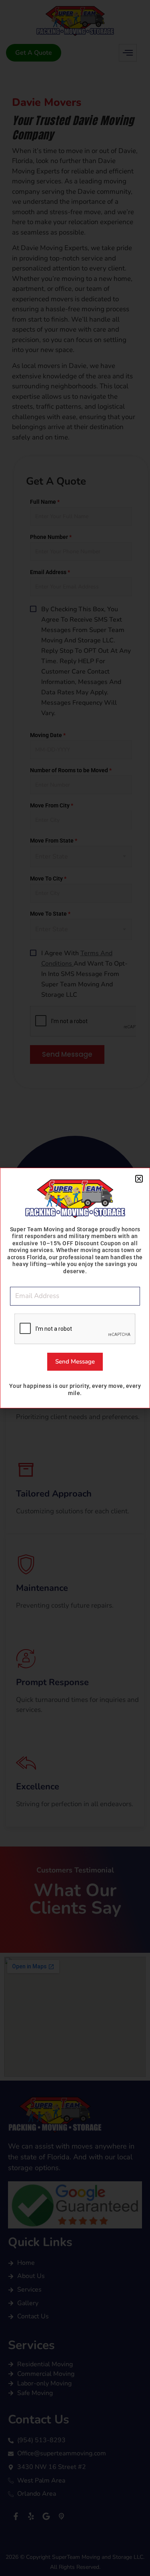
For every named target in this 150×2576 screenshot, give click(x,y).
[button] (139, 1179)
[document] (75, 1288)
